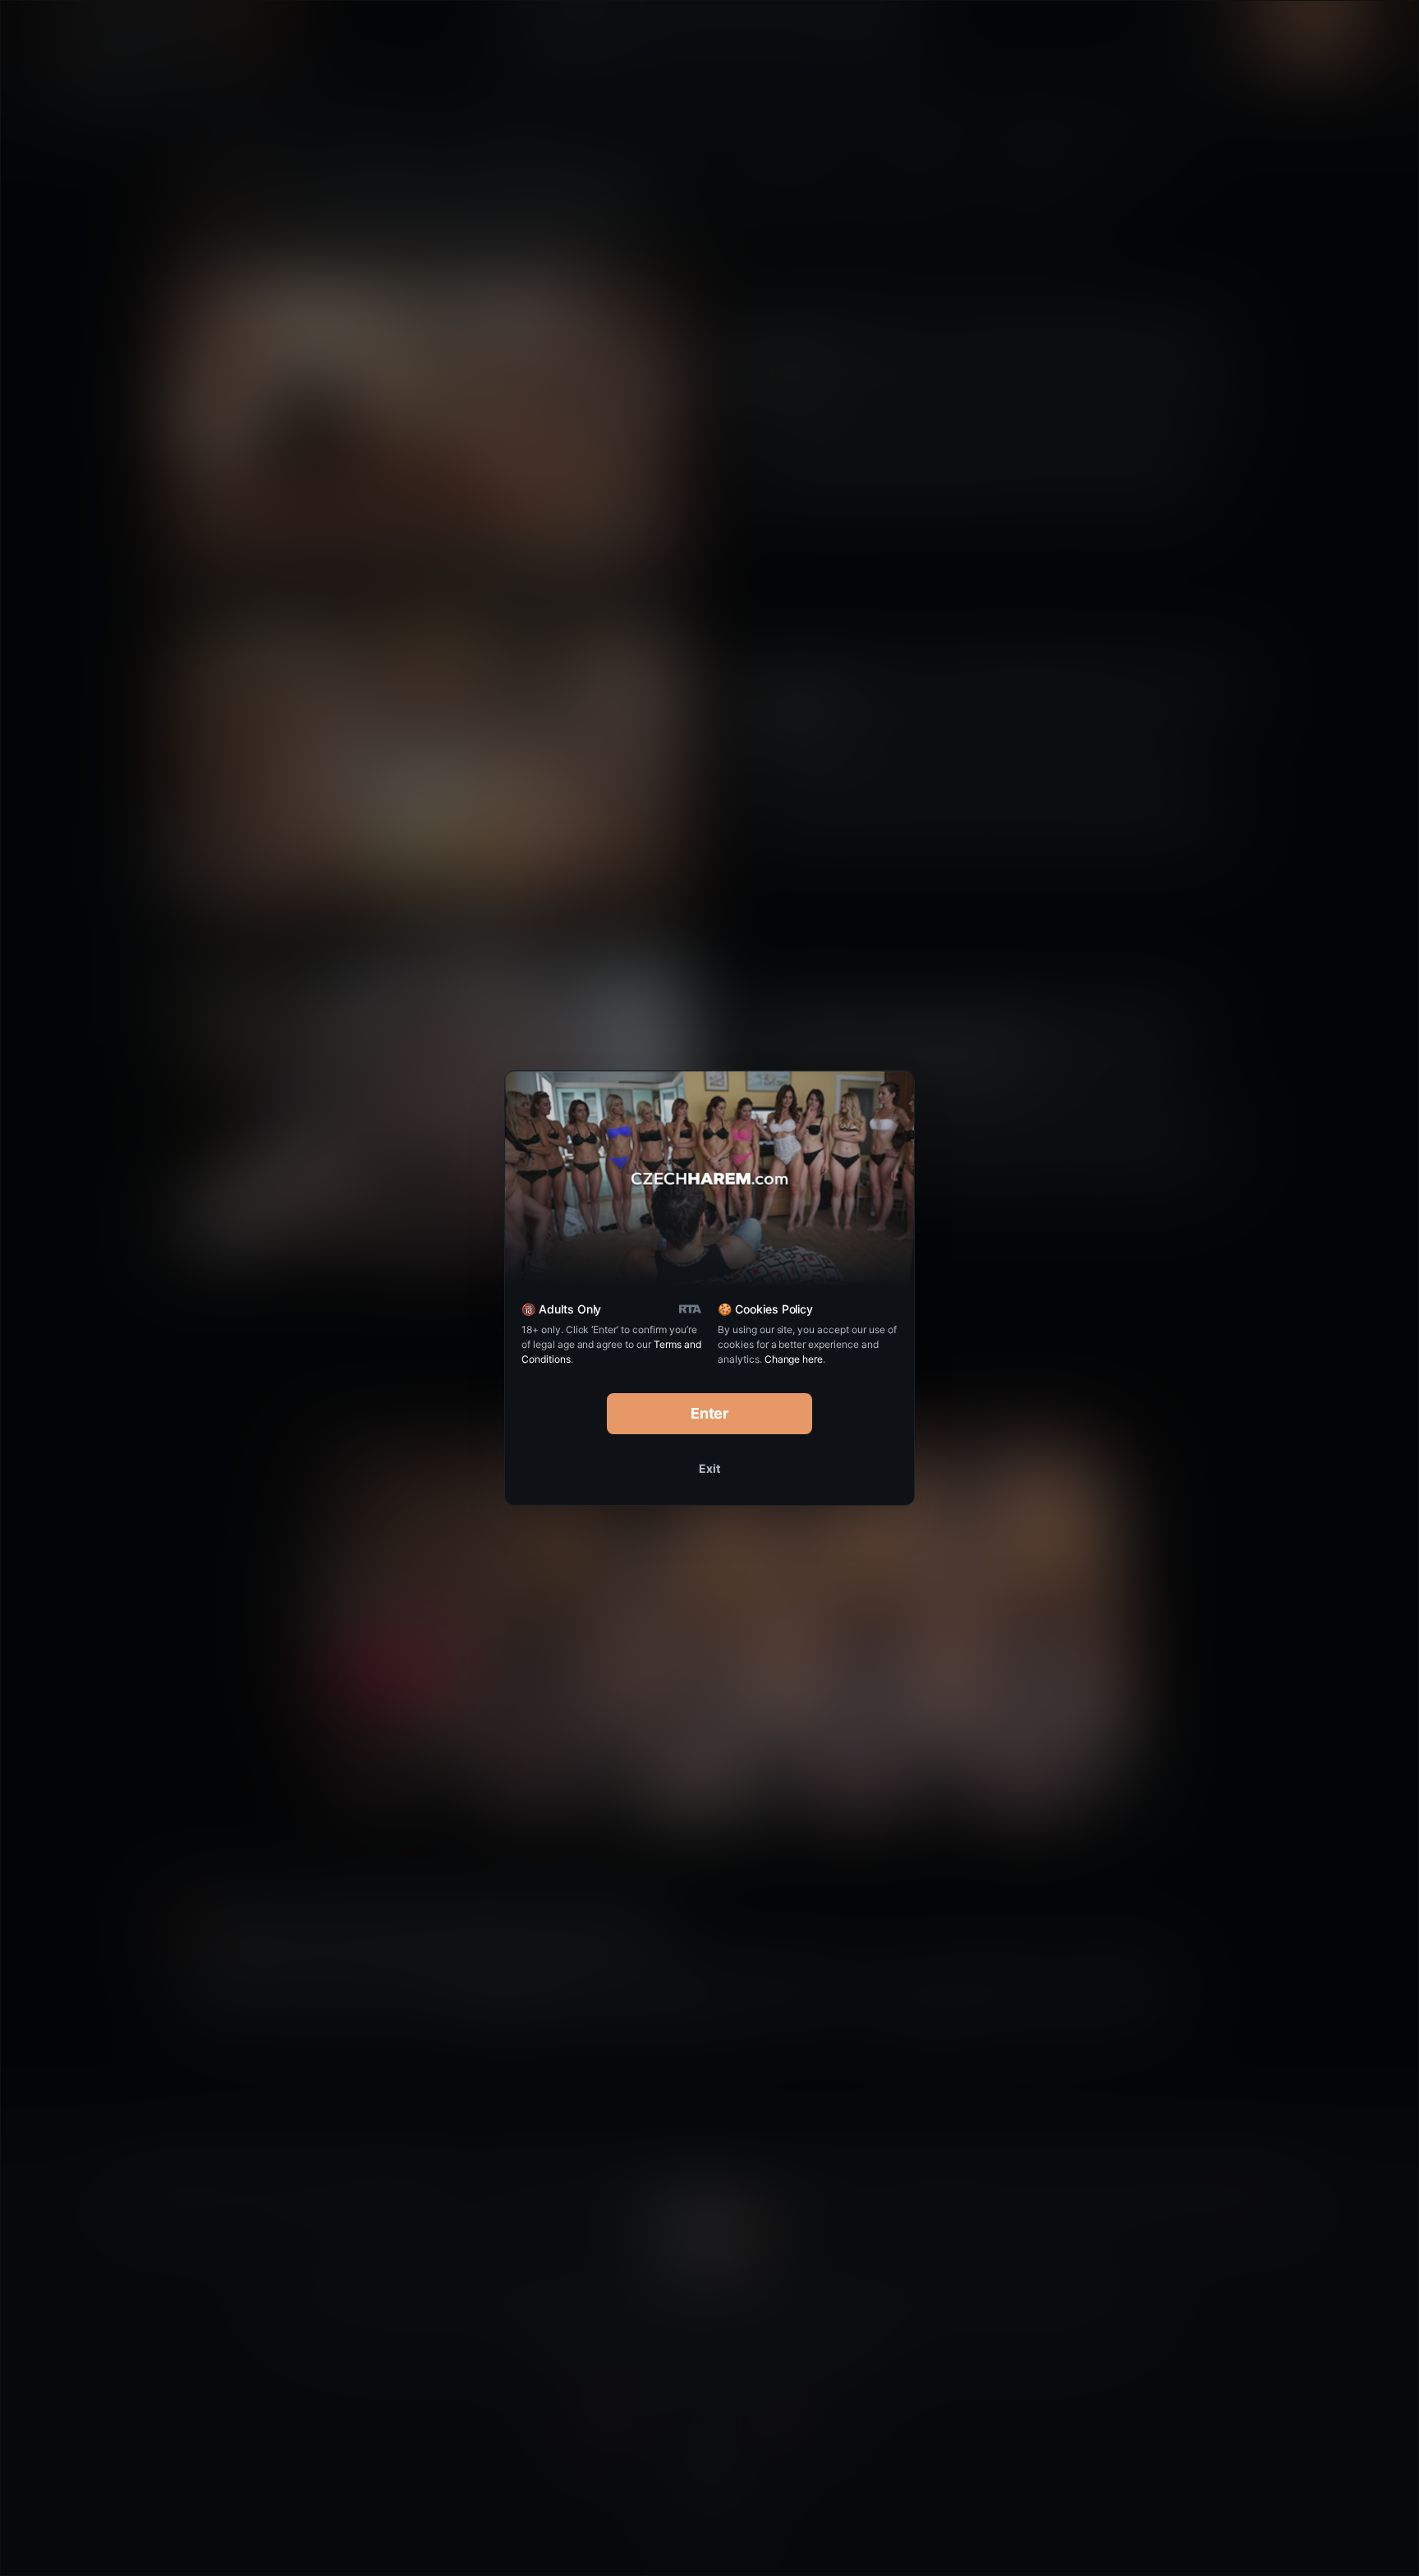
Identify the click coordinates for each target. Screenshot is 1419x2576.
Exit (709, 1468)
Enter (710, 1413)
